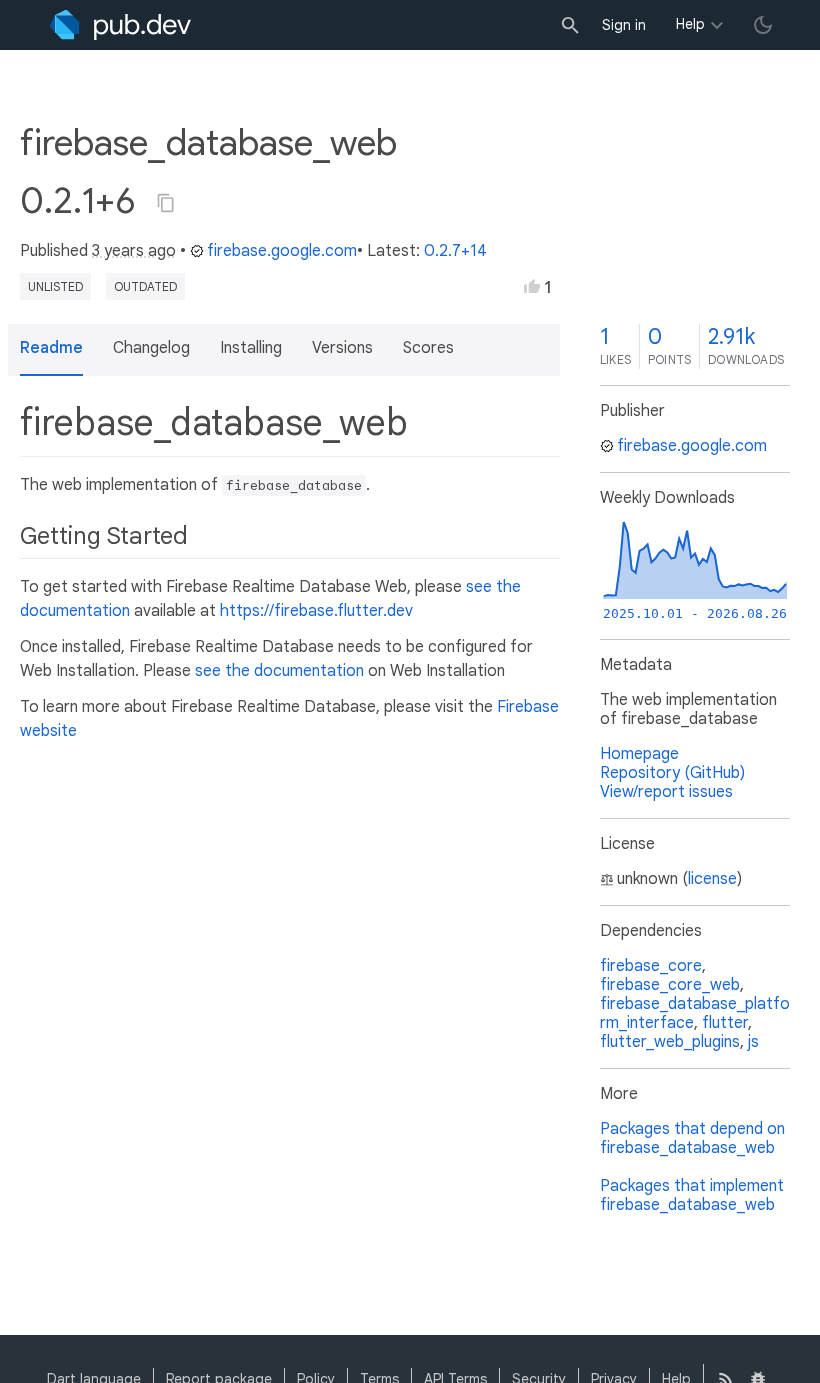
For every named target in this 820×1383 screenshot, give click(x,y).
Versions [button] (342, 348)
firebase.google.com (282, 251)
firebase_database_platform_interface (695, 1013)
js (753, 1042)
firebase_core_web (670, 985)
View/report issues (666, 792)
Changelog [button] (151, 348)
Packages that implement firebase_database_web (692, 1195)
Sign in (624, 25)
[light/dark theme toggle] (763, 25)
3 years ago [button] (134, 251)
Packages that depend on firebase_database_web (692, 1138)
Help (690, 24)
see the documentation (279, 671)
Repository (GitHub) (672, 773)
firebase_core (651, 966)
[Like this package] (532, 286)
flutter (725, 1023)
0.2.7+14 (455, 251)
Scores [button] (428, 348)
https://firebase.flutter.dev (316, 611)
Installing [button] (251, 348)
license (712, 879)
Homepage (639, 754)
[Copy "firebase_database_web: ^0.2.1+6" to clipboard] (166, 203)
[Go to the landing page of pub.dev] (120, 25)
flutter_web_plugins (670, 1042)
